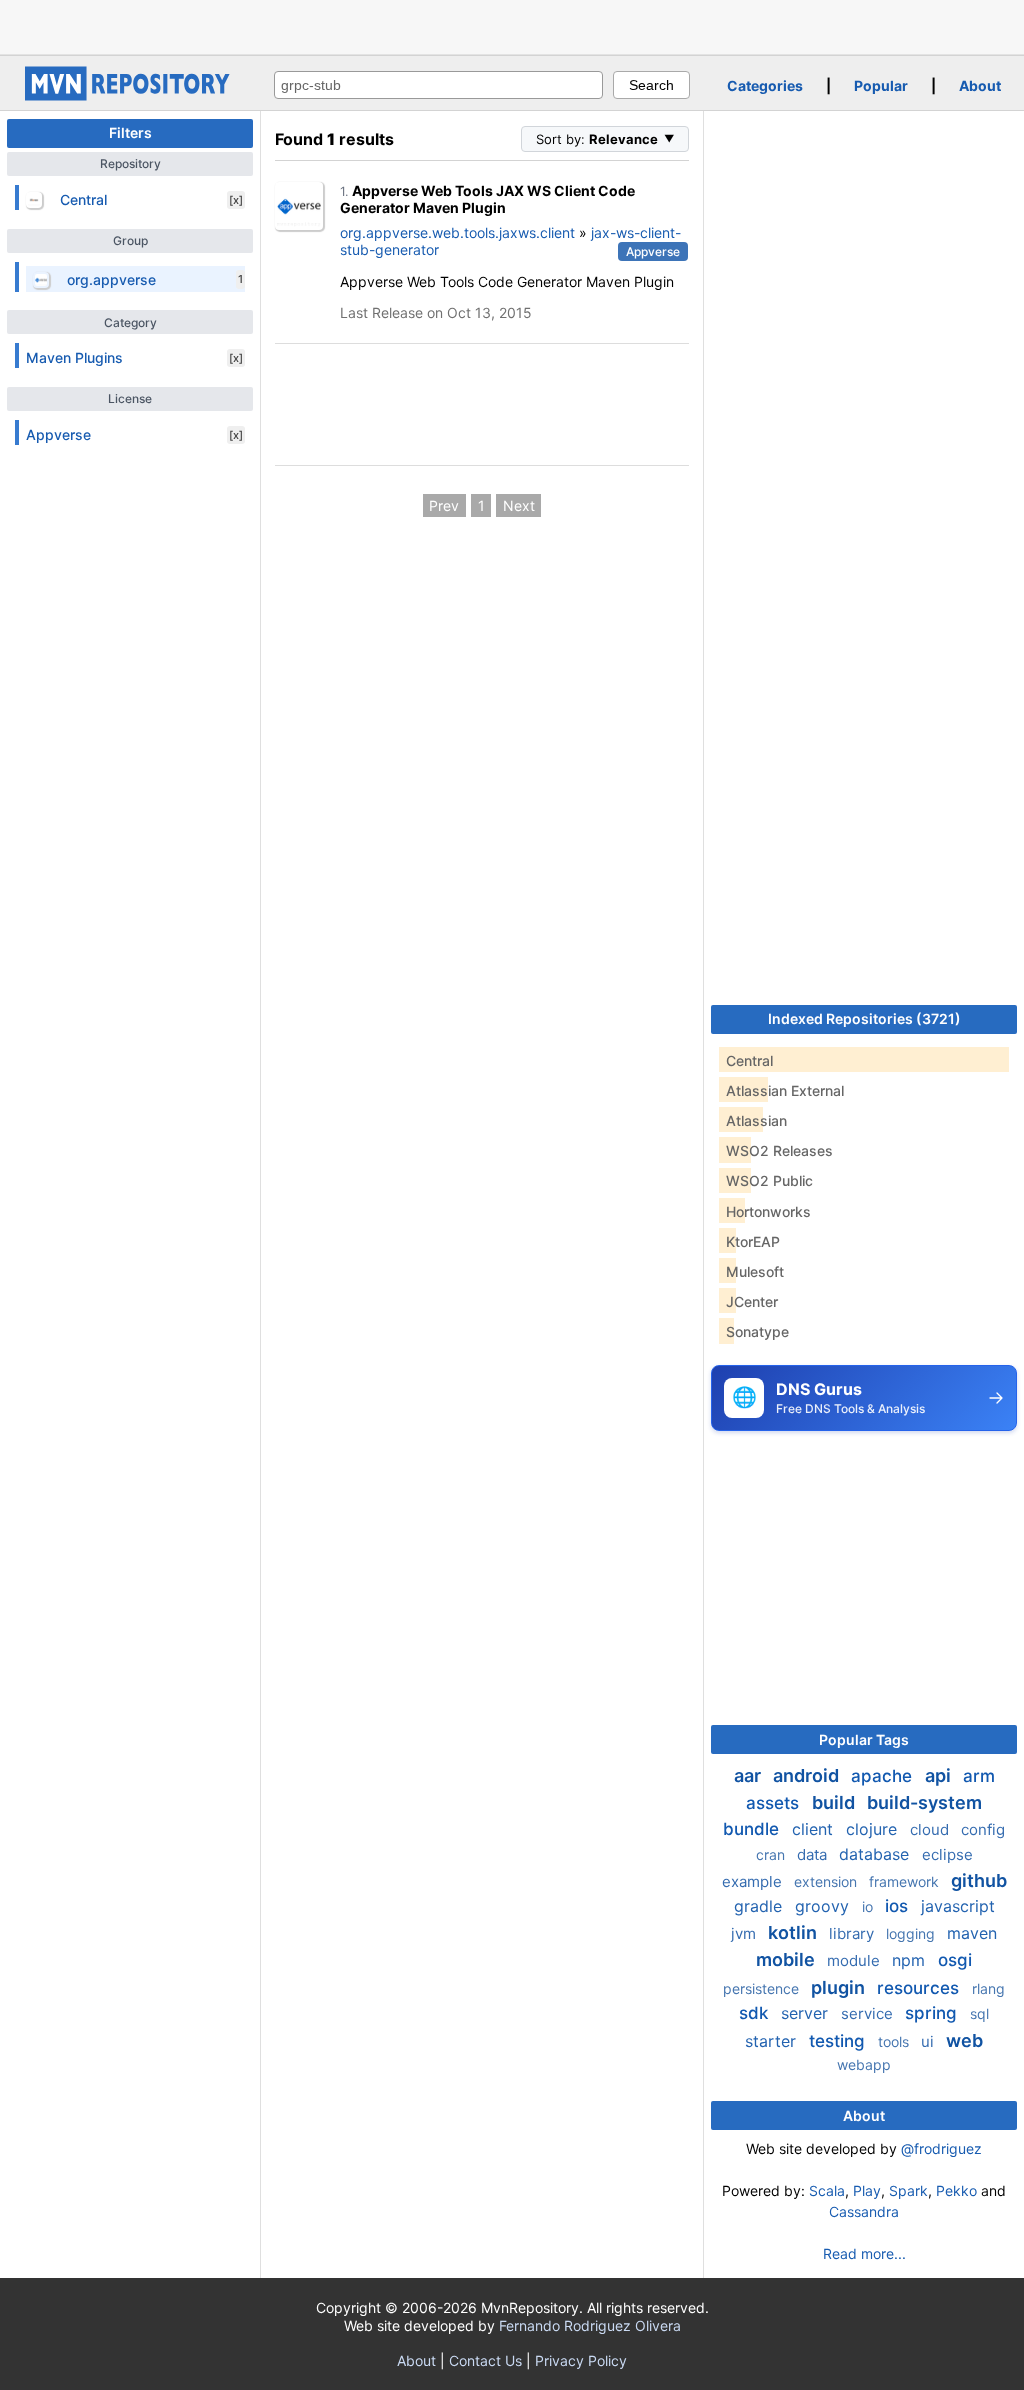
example (754, 1881)
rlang (988, 1988)
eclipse (947, 1854)
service (869, 2013)
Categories (765, 85)
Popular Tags (864, 1739)
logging (912, 1933)
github (979, 1880)
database (876, 1854)
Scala (827, 2190)
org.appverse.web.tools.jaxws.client (457, 232)
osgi (955, 1960)
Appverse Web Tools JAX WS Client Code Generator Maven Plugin (487, 199)
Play (867, 2190)
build (835, 1802)
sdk (756, 2013)
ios (899, 1906)
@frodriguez (941, 2148)
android (808, 1775)
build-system (924, 1802)
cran (772, 1854)
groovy (824, 1906)
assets (775, 1803)
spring (933, 2013)
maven (972, 1933)
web (964, 2040)
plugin (840, 1987)
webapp (864, 2064)
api (940, 1775)
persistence (763, 1988)
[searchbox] (438, 85)
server (807, 2013)
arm (979, 1776)
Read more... (864, 2253)
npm (911, 1960)
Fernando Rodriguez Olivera (590, 2325)
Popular (881, 85)
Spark (908, 2190)
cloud (931, 1829)
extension (827, 1881)
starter (773, 2041)
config (983, 1829)
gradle (760, 1906)
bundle (753, 1829)
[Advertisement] (512, 25)
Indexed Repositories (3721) (864, 1018)
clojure (874, 1829)
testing (839, 2041)
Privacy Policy (581, 2360)
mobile (787, 1959)
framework (906, 1881)
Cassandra (864, 2211)
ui (929, 2041)
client (815, 1829)
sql (979, 2013)
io (869, 1906)
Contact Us (485, 2360)
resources (920, 1988)
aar (749, 1775)
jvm (745, 1933)
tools (895, 2041)
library (853, 1933)
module (855, 1960)
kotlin (794, 1932)
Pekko (956, 2190)
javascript (958, 1906)
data (814, 1854)
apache (884, 1776)
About (980, 85)
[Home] (130, 95)
